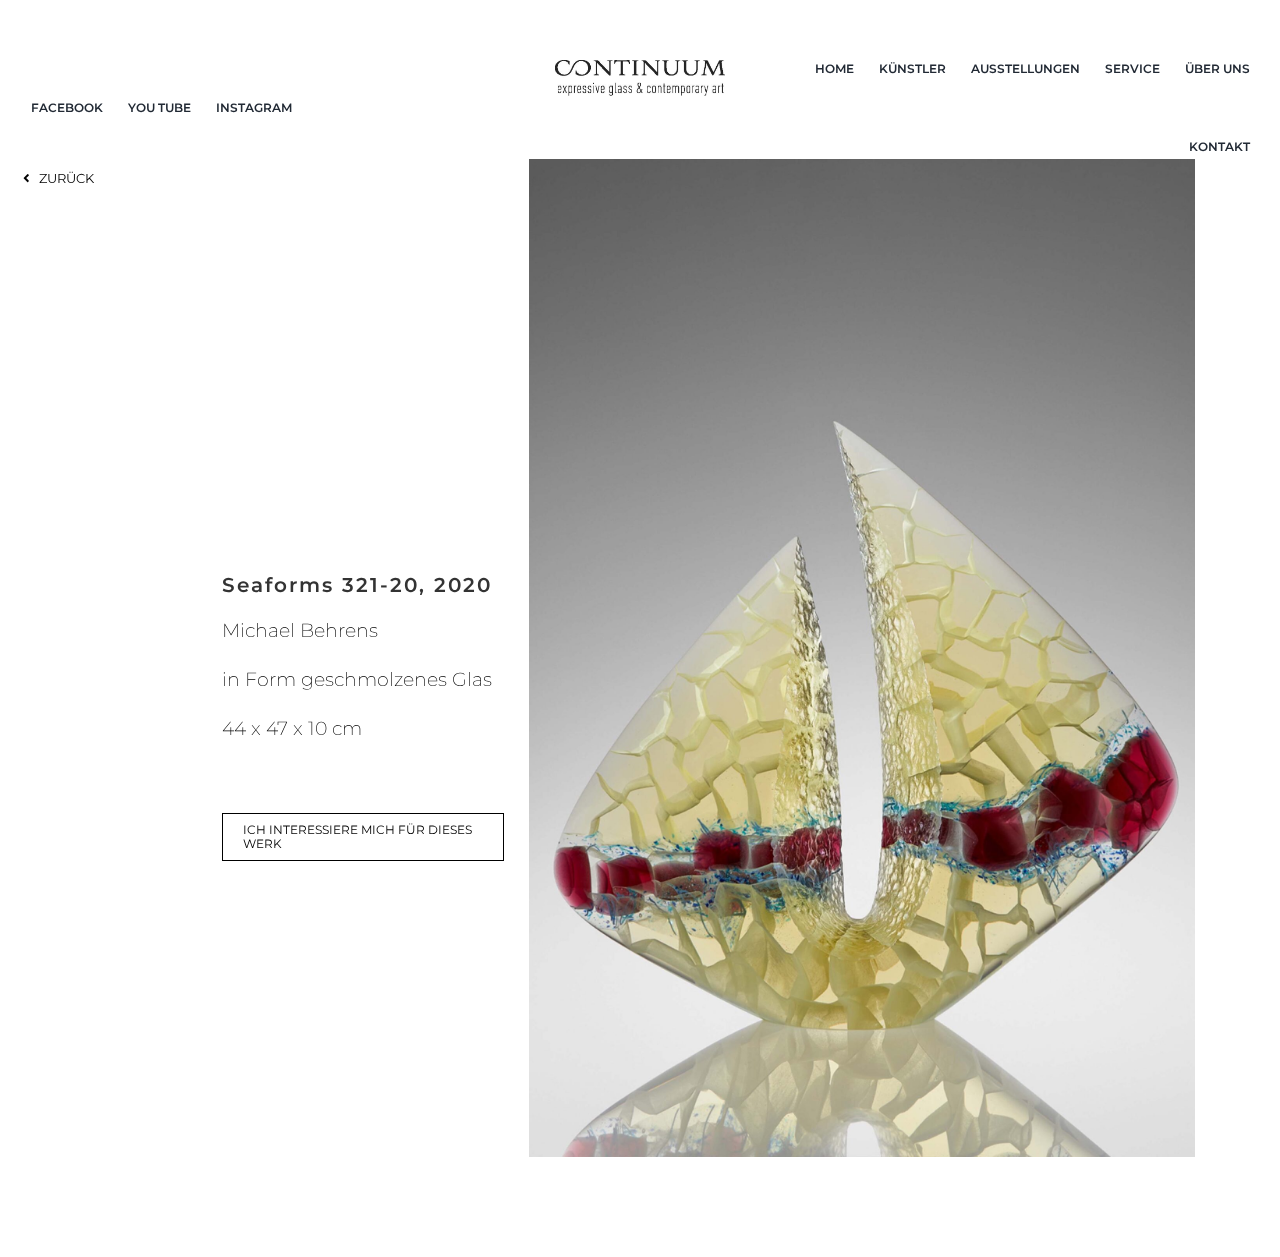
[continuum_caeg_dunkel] (640, 68)
